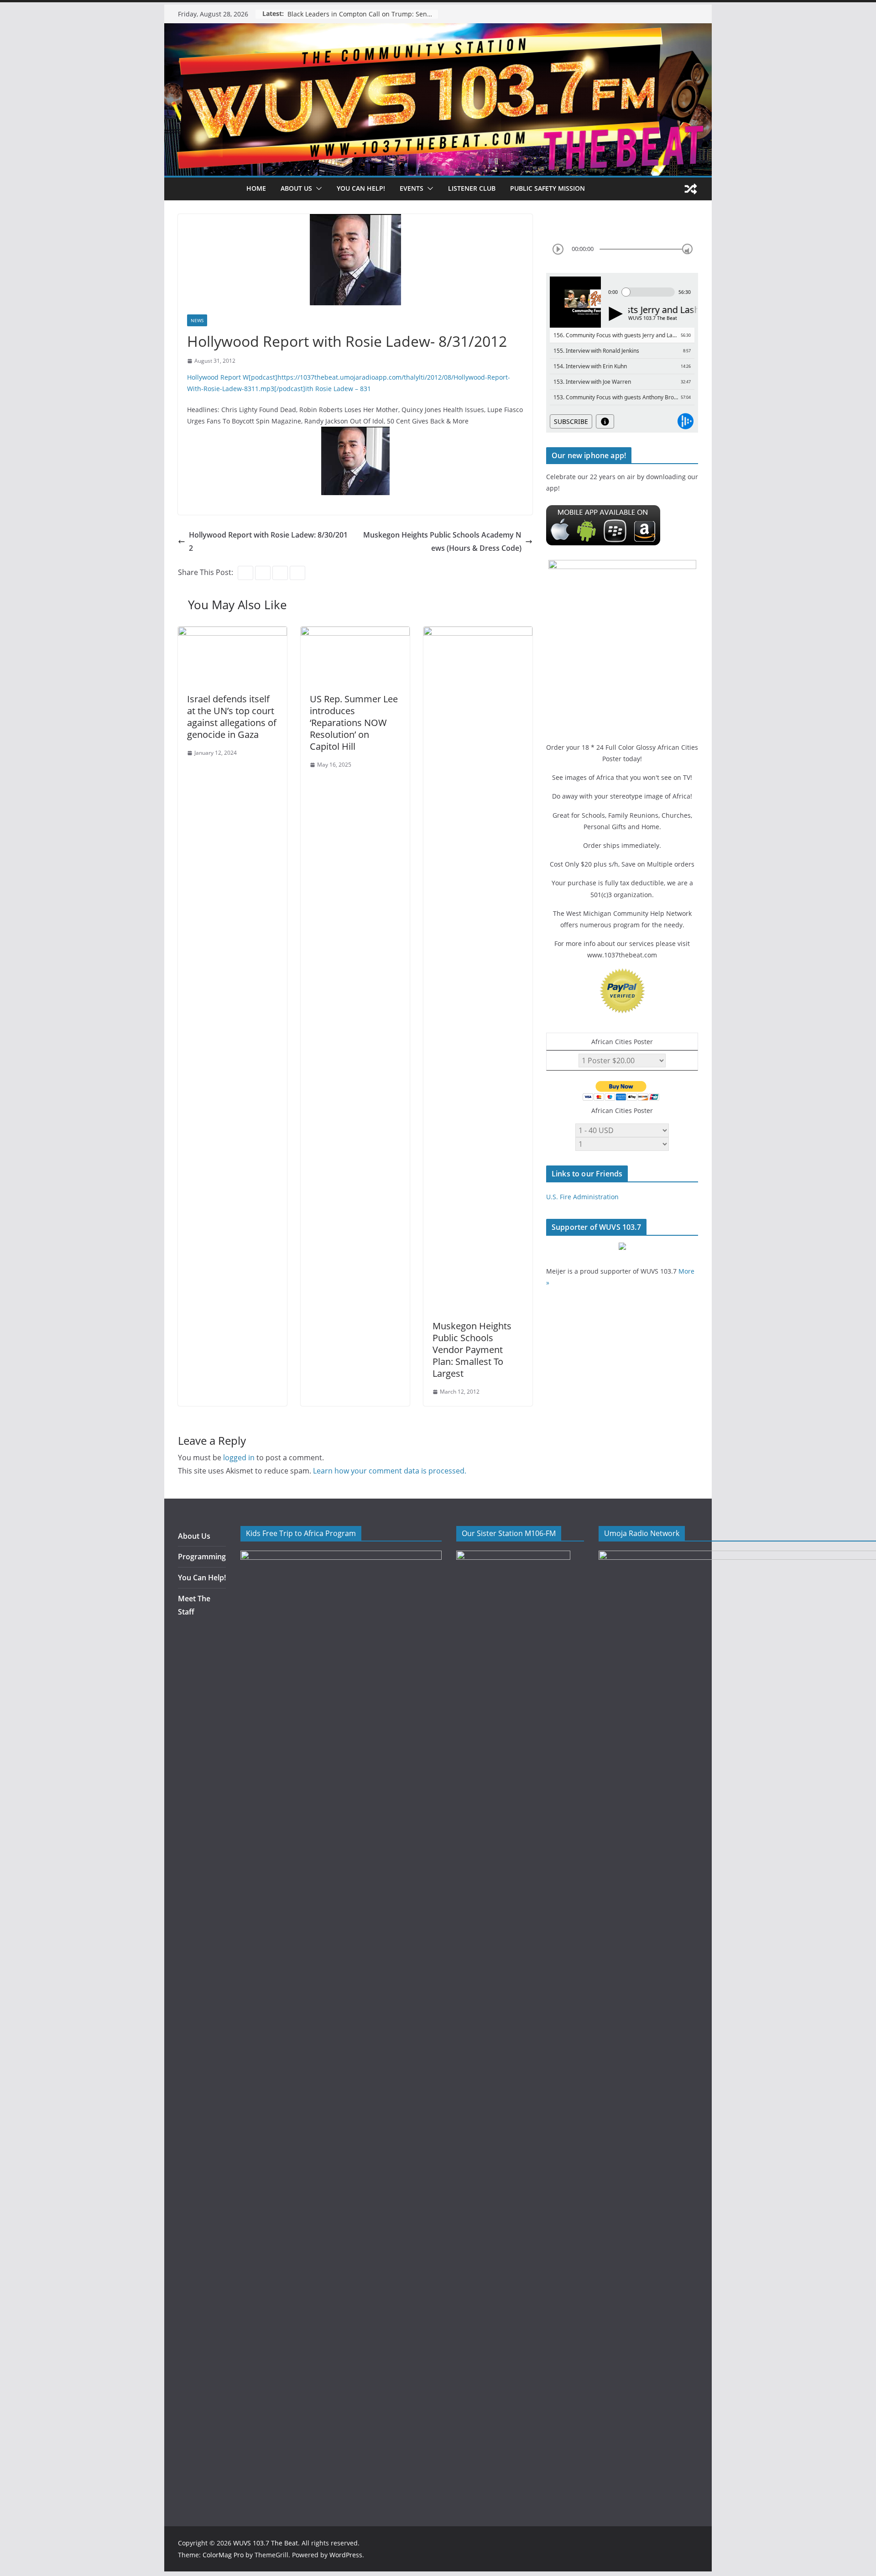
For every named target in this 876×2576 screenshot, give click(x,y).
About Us (194, 1536)
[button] (317, 188)
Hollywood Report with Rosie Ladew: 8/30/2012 (268, 541)
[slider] (687, 249)
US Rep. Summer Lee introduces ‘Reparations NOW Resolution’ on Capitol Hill (354, 723)
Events (412, 188)
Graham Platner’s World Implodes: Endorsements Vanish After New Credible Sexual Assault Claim (363, 14)
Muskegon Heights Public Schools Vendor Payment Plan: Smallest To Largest (472, 1350)
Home (256, 188)
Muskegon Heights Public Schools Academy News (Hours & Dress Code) (442, 541)
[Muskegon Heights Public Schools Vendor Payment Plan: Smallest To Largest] (478, 633)
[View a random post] (691, 189)
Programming (202, 1557)
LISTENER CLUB (472, 188)
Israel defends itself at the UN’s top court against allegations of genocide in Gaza (232, 717)
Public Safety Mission (547, 188)
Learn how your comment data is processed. (390, 1471)
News (197, 320)
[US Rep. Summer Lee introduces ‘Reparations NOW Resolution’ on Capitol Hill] (355, 633)
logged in (239, 1458)
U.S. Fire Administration (582, 1197)
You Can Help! (361, 188)
